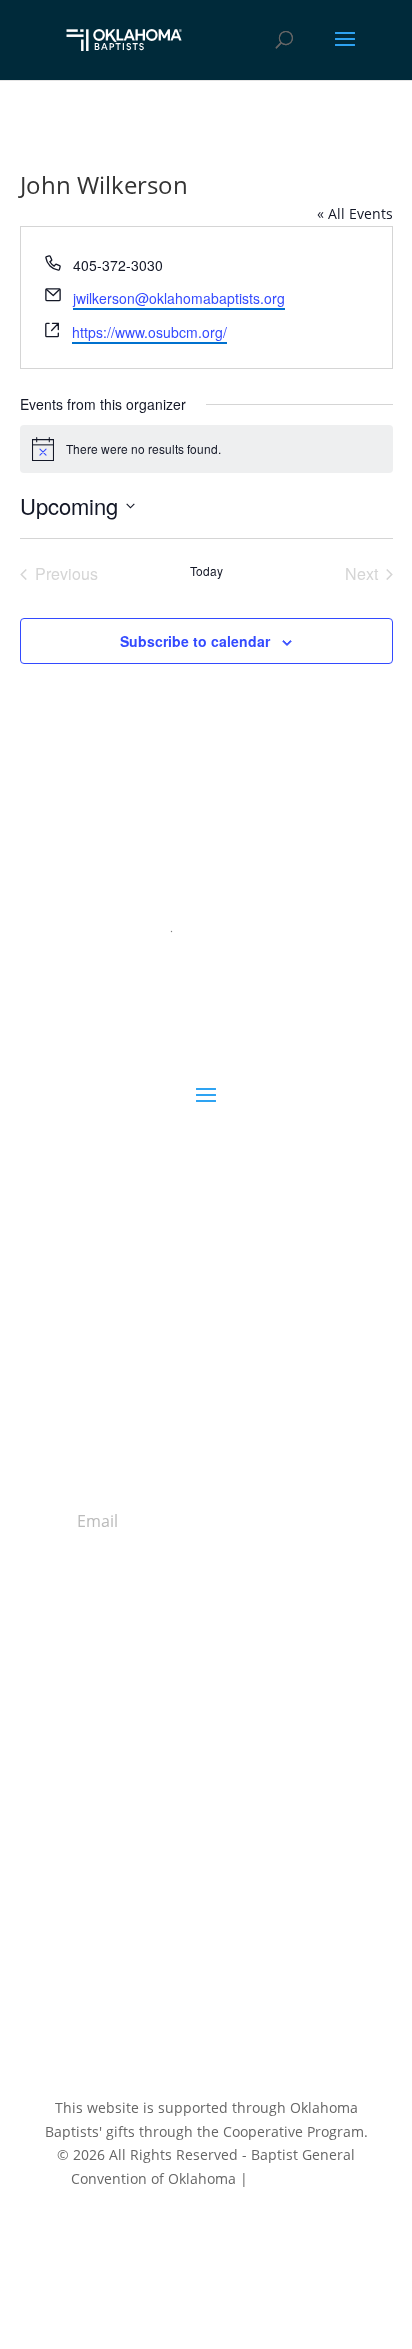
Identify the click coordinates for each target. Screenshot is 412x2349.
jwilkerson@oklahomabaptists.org (179, 298)
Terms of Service (270, 2256)
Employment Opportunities (206, 1799)
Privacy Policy (296, 2178)
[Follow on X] (186, 1912)
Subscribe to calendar (195, 641)
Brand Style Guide (206, 1823)
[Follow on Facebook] (146, 1912)
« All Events (355, 213)
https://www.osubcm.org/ (149, 332)
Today (206, 571)
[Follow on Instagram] (226, 1912)
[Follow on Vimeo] (266, 1912)
